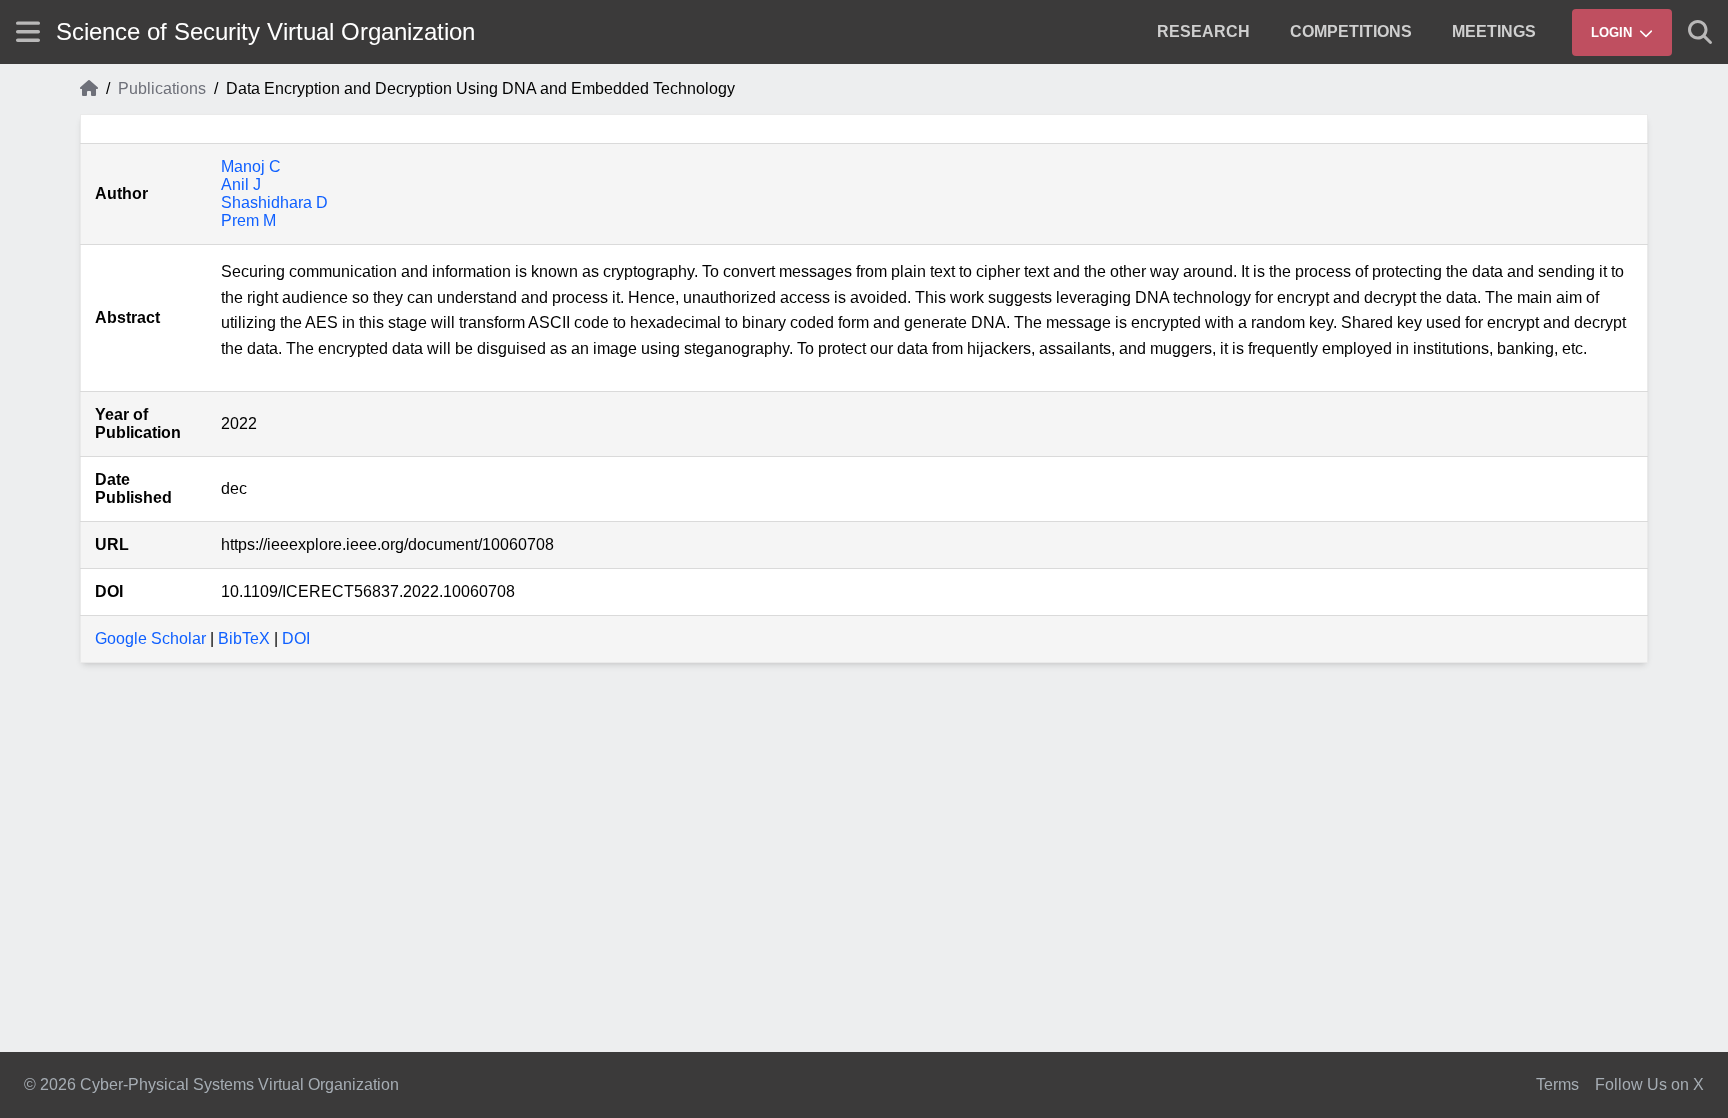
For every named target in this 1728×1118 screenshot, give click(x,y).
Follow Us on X (1649, 1084)
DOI (296, 638)
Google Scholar (150, 638)
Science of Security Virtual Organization (265, 31)
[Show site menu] (28, 31)
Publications (162, 88)
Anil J (241, 184)
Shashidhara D (274, 202)
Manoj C (251, 166)
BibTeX (244, 638)
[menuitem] (1203, 32)
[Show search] (1700, 32)
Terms (1557, 1084)
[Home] (89, 89)
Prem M (248, 220)
